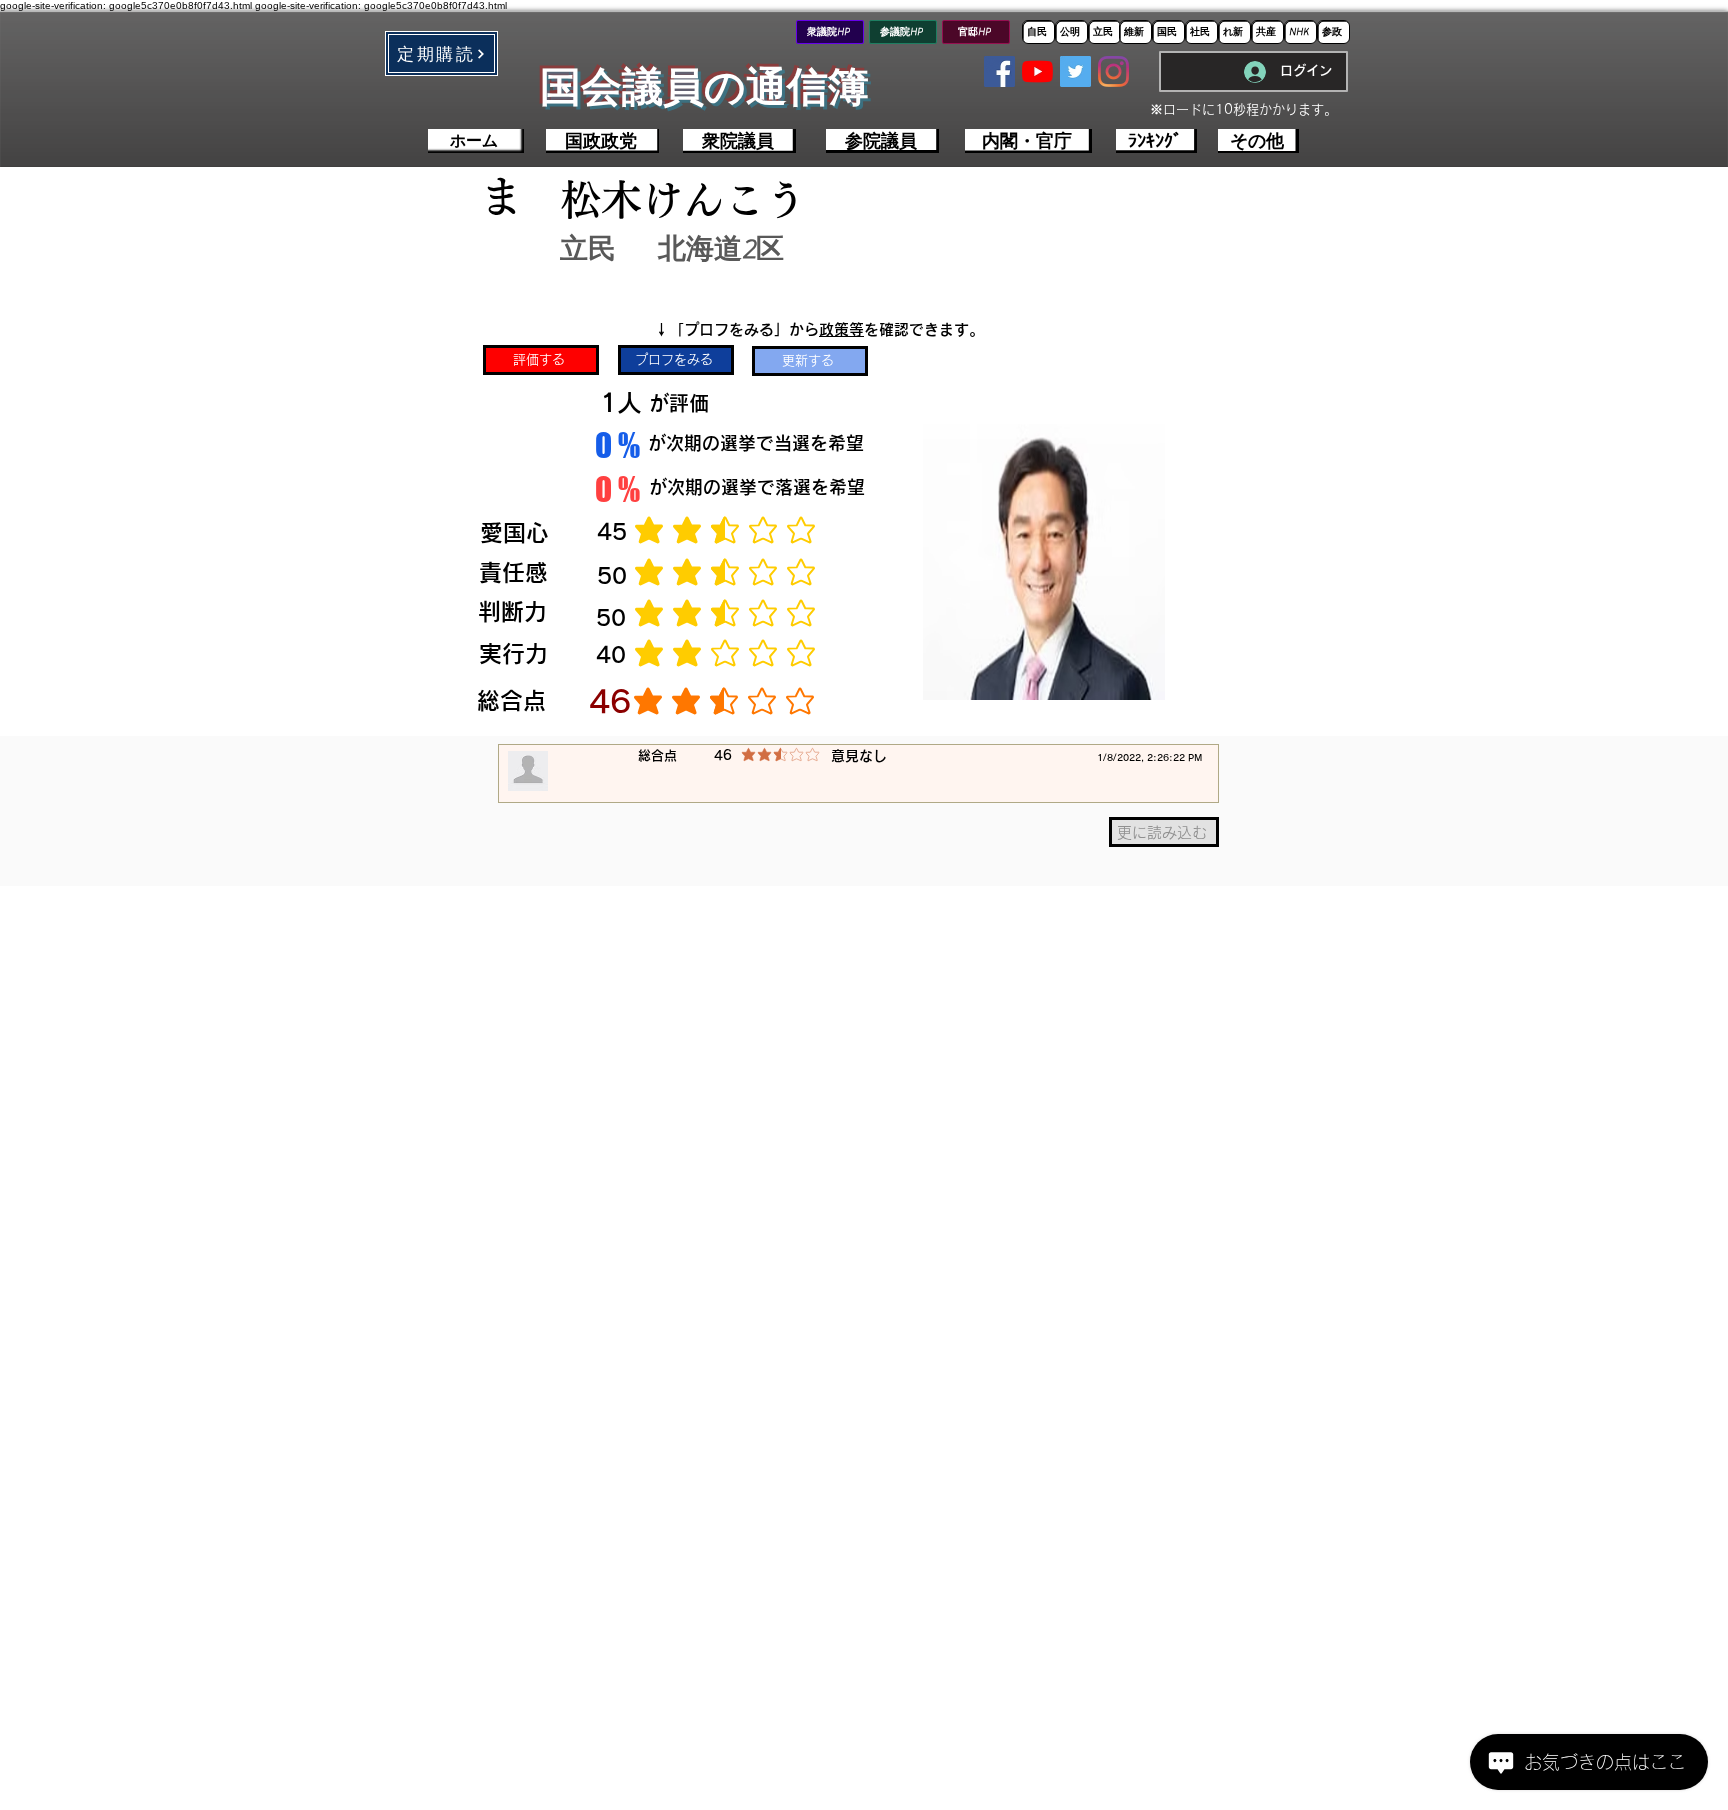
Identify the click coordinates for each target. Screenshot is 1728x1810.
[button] (441, 53)
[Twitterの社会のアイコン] (1075, 71)
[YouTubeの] (1037, 71)
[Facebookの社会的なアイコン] (999, 71)
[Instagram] (1113, 71)
